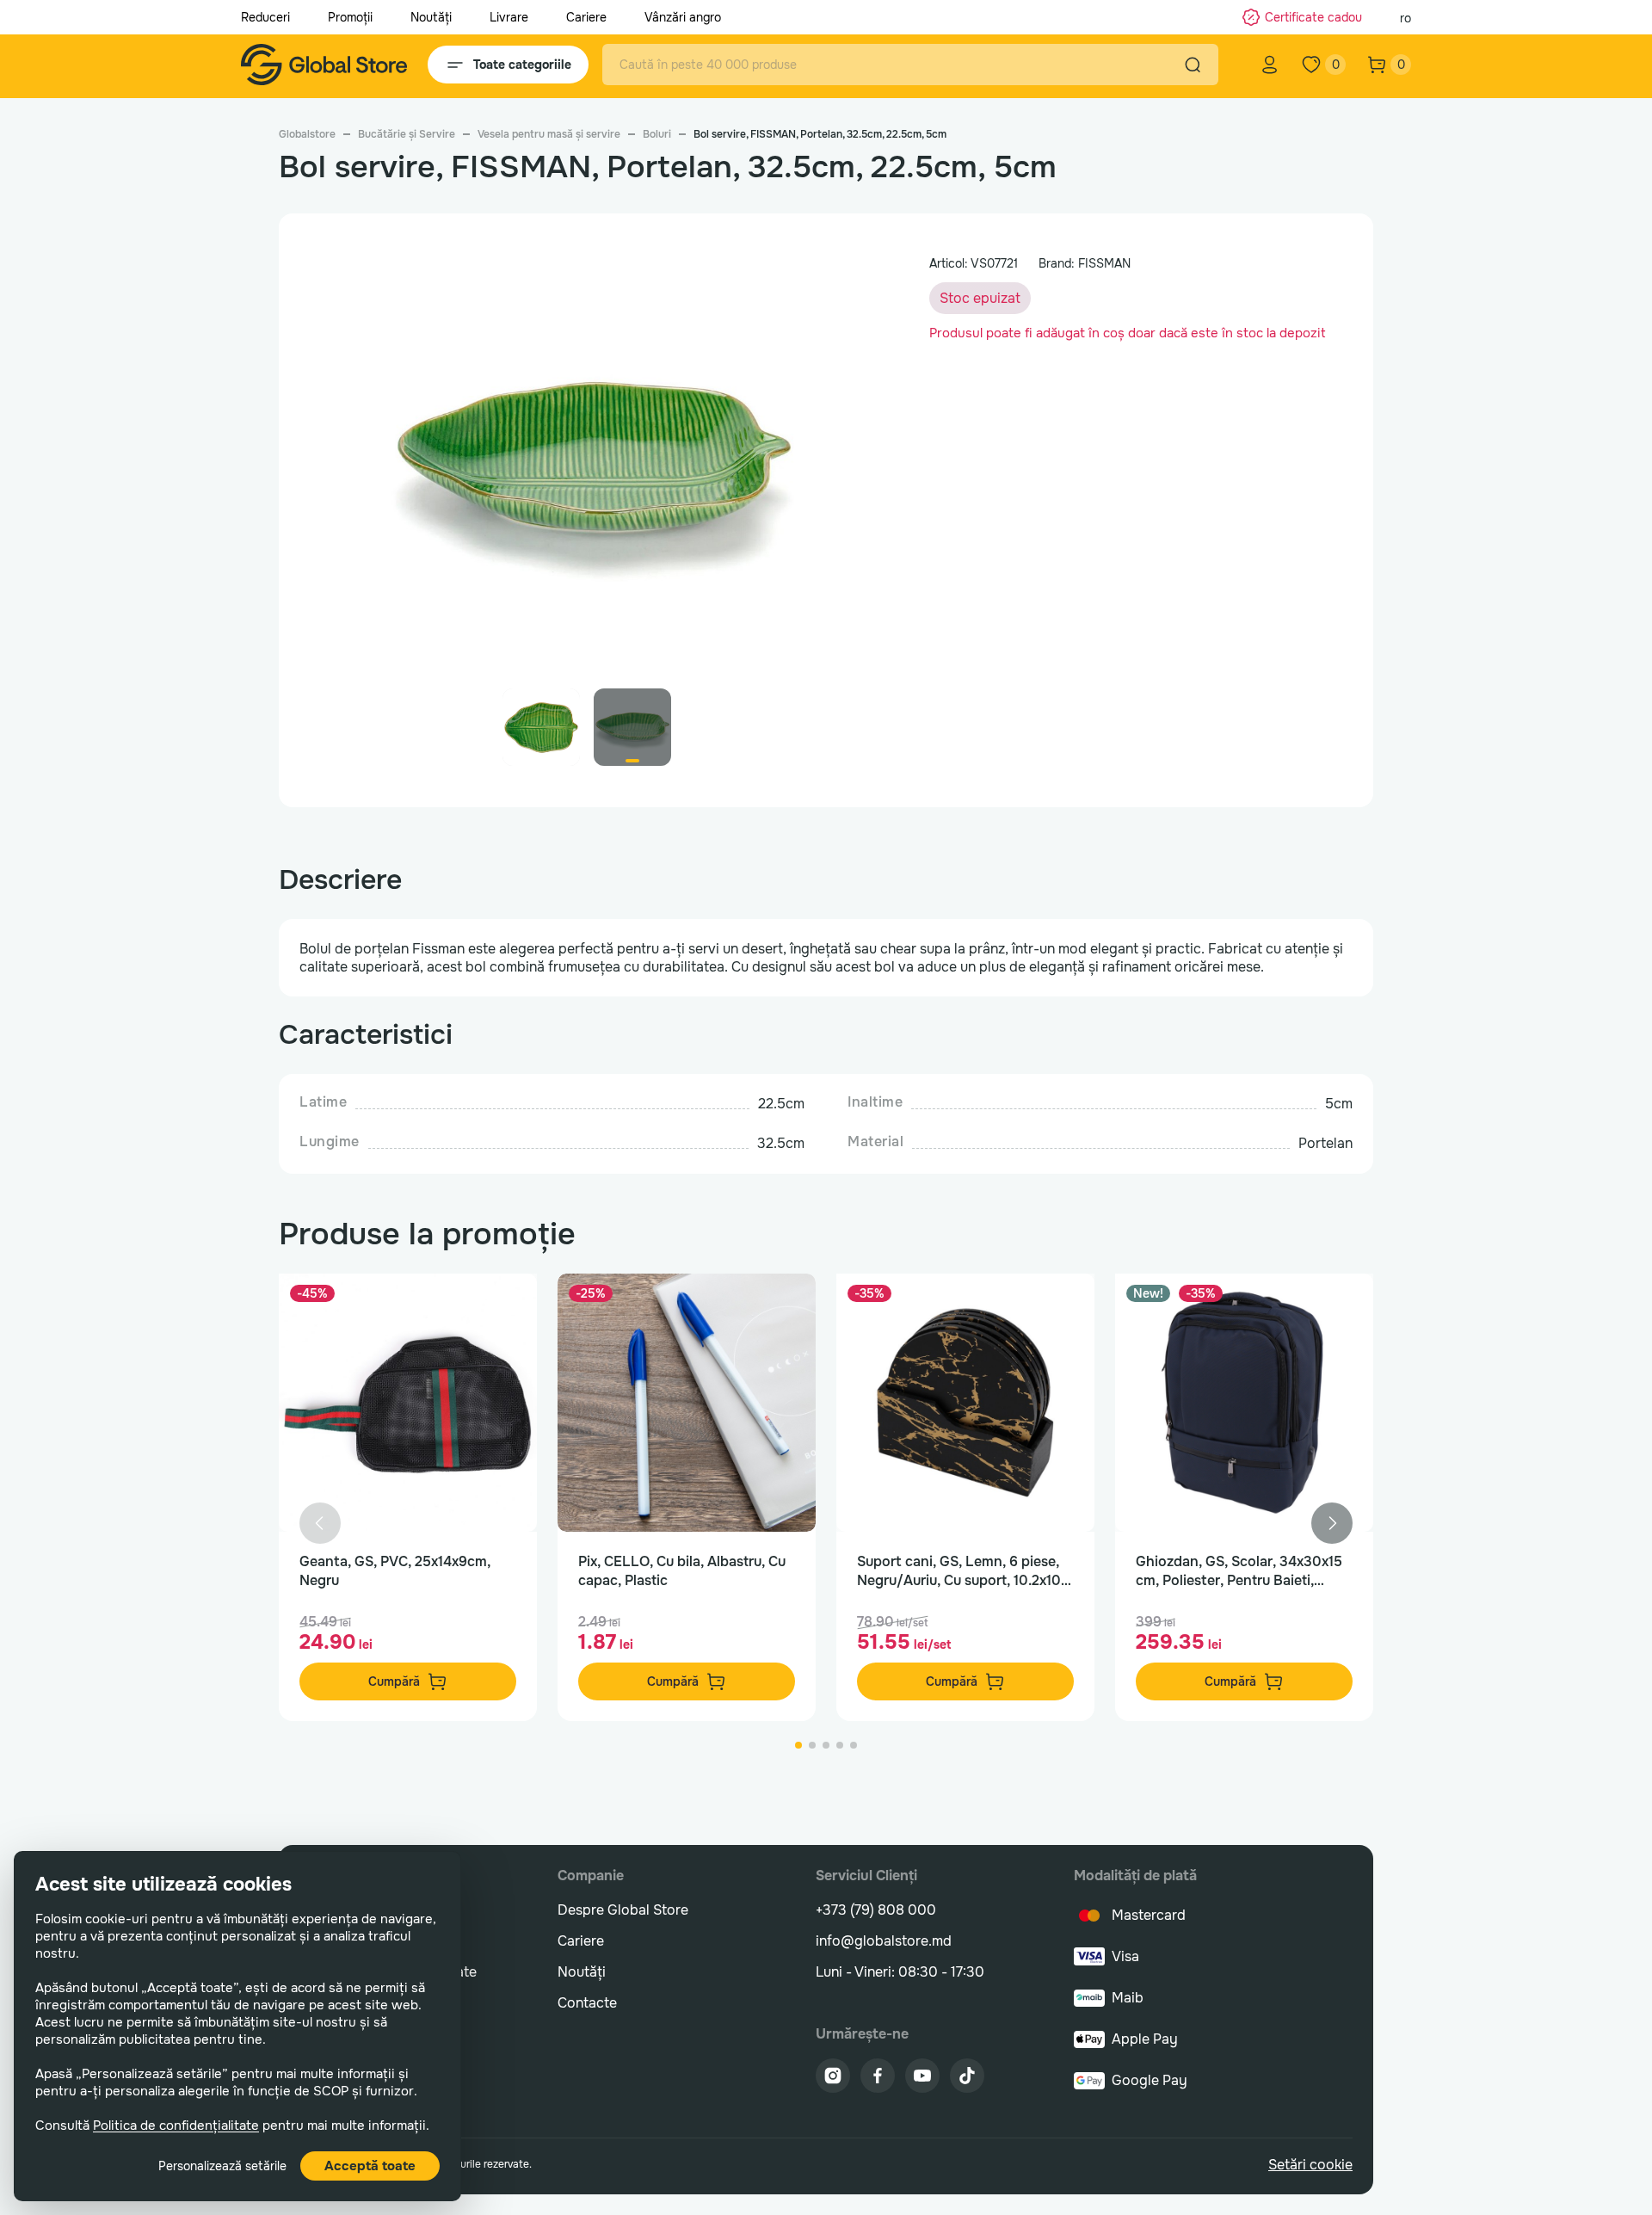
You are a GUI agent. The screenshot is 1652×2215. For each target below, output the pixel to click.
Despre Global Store (623, 1910)
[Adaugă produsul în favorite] (506, 1305)
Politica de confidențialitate (176, 2126)
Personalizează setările (222, 2166)
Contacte (587, 2003)
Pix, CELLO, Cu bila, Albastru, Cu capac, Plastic (682, 1571)
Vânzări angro (683, 17)
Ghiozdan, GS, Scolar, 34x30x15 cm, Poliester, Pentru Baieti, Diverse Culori (1239, 1571)
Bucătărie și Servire (407, 134)
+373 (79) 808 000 (876, 1910)
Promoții (350, 17)
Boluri (657, 134)
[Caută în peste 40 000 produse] (1193, 65)
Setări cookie (1310, 2165)
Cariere (586, 17)
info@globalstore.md (884, 1941)
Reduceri (265, 17)
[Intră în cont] (1270, 65)
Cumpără (394, 1681)
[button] (847, 469)
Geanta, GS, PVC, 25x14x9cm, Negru (395, 1571)
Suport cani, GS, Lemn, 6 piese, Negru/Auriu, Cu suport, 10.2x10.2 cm (965, 1571)
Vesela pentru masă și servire (549, 134)
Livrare (509, 17)
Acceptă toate (370, 2166)
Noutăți (431, 17)
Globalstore (307, 134)
